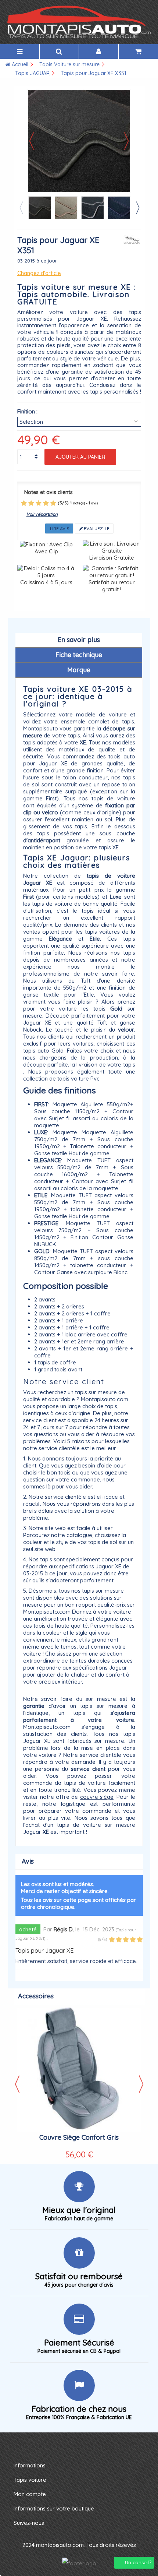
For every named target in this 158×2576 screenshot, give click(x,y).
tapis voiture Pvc (78, 1079)
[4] (46, 503)
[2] (31, 503)
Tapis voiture (30, 2480)
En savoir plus (79, 640)
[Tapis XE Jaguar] (40, 208)
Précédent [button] (32, 141)
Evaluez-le (96, 528)
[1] (24, 503)
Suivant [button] (126, 141)
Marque (79, 670)
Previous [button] (21, 208)
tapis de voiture (113, 798)
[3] (39, 503)
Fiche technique (79, 655)
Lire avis (59, 528)
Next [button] (137, 208)
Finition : (27, 411)
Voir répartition (42, 514)
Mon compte (30, 2494)
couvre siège (97, 1797)
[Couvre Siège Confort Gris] (79, 2070)
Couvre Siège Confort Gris (79, 2137)
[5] (53, 503)
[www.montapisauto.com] (79, 22)
